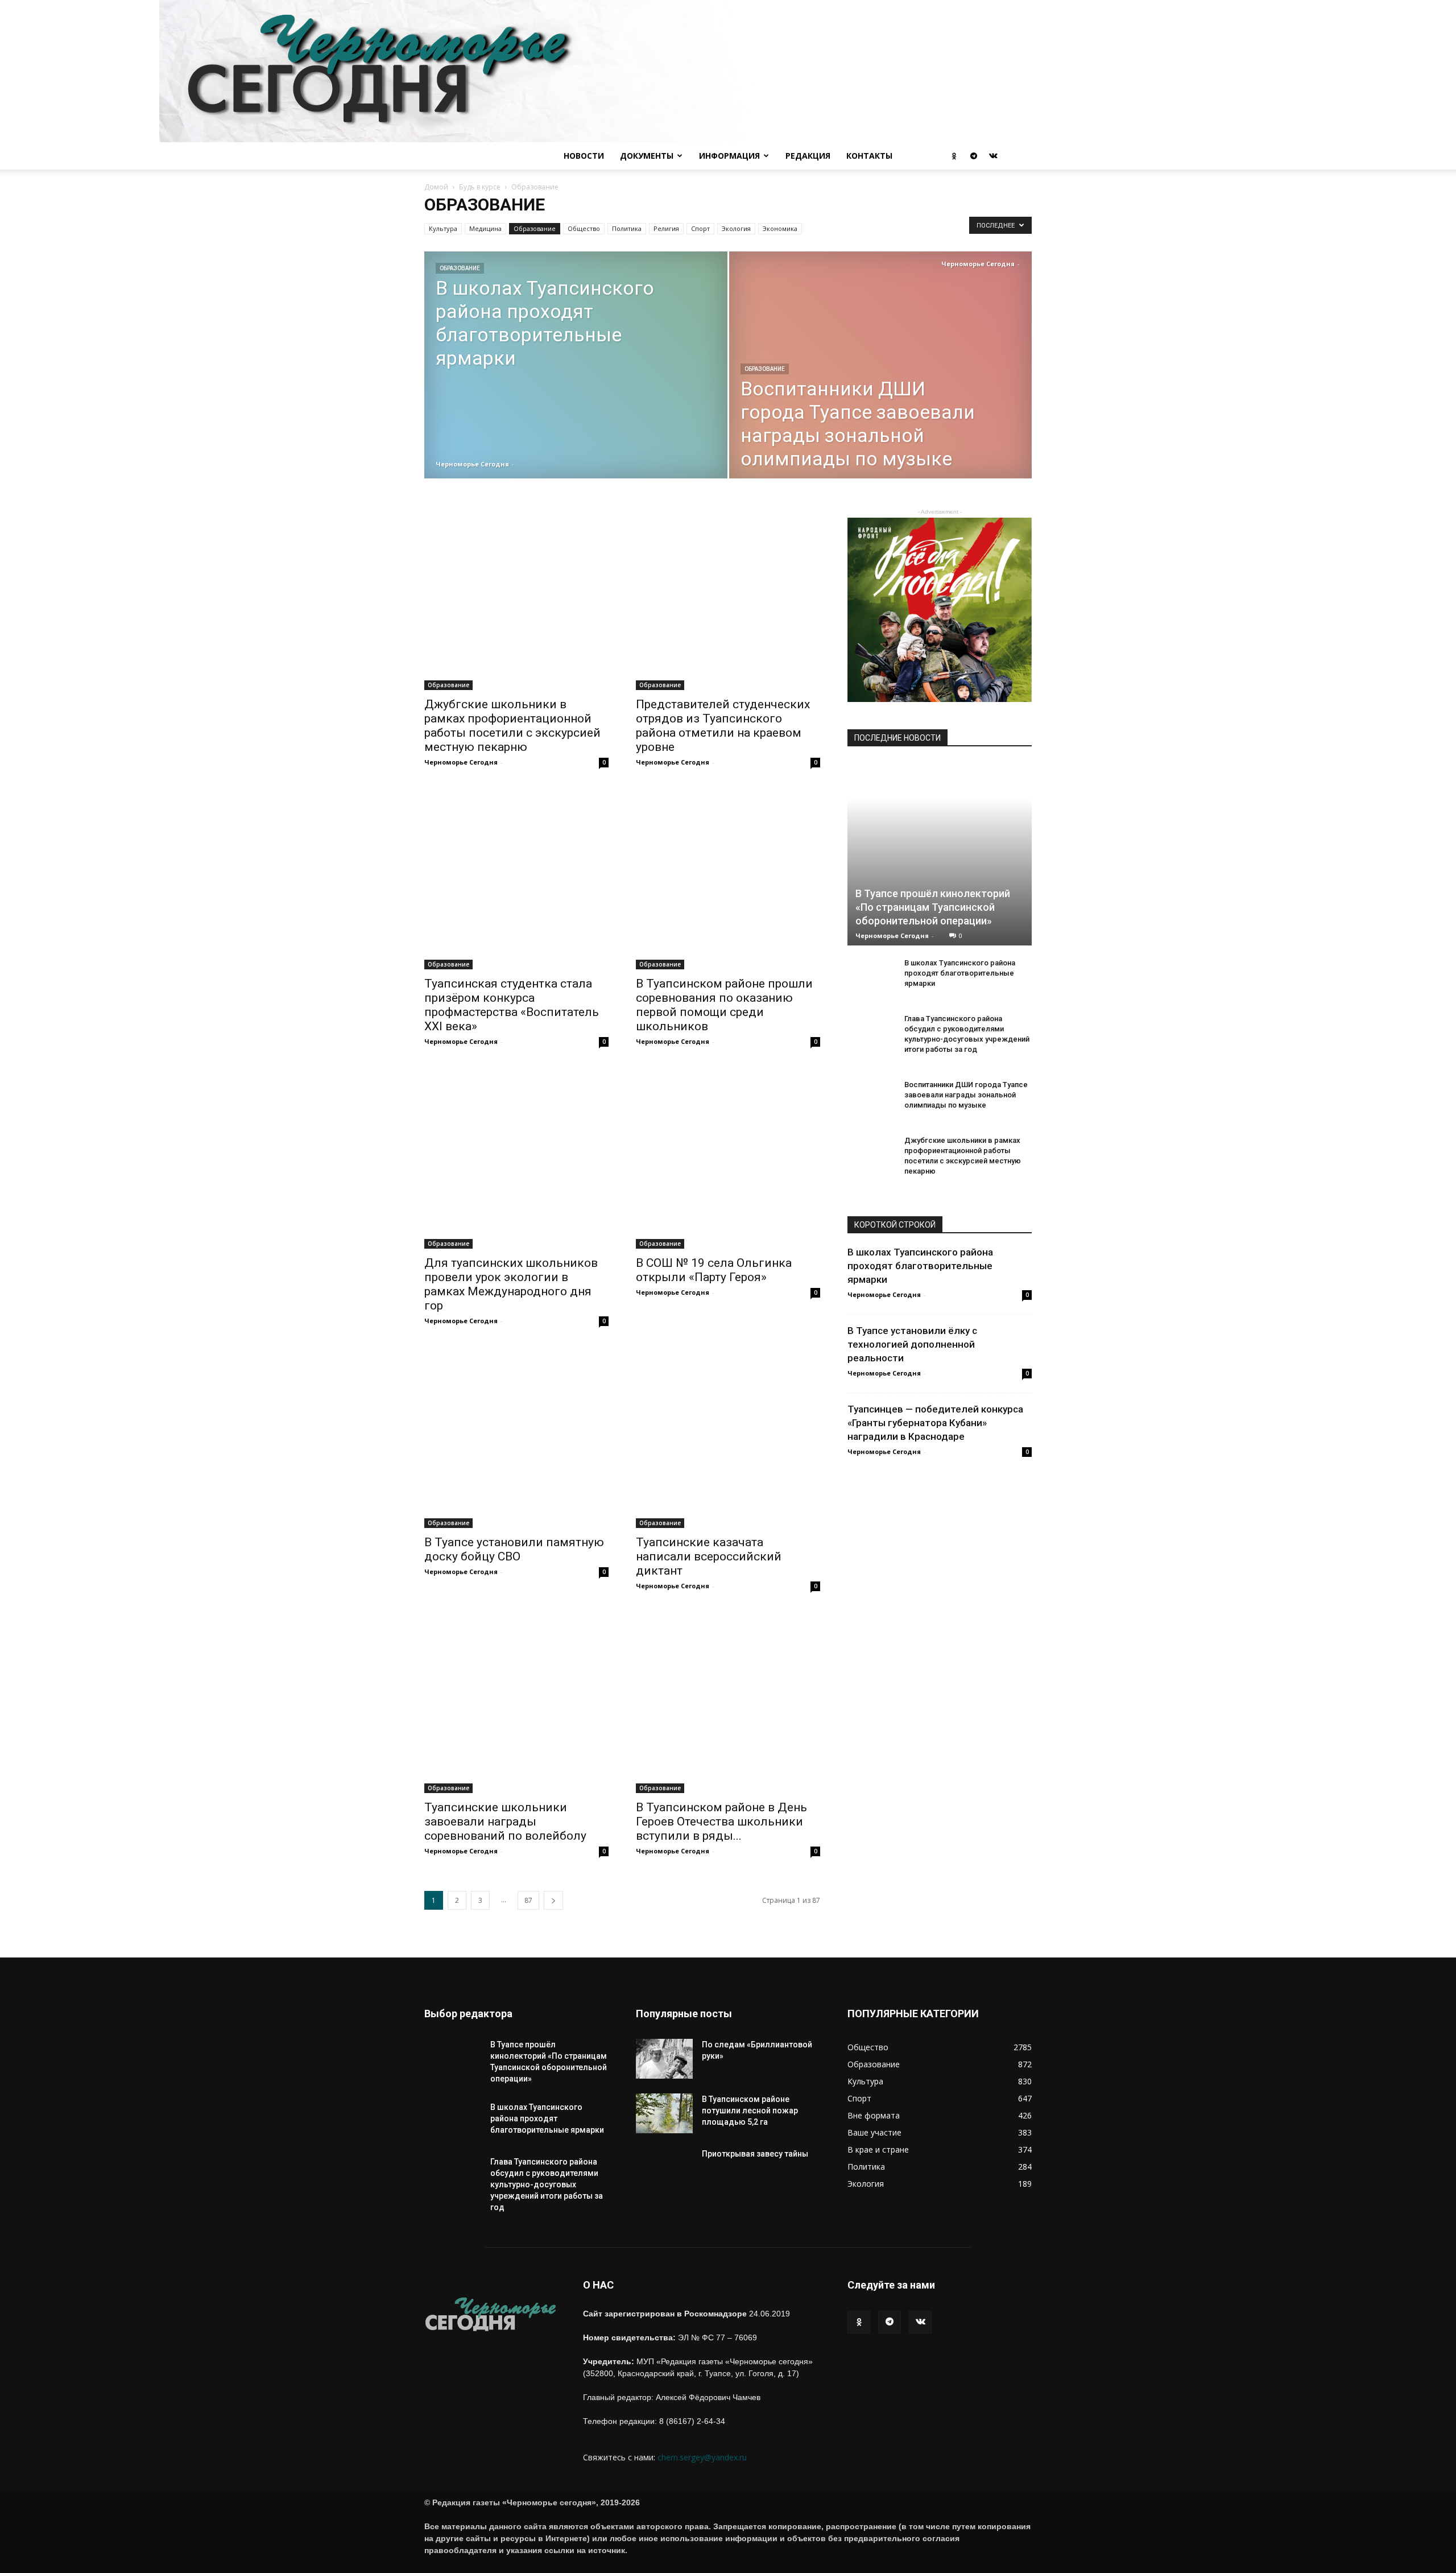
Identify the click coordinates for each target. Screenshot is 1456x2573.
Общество (584, 228)
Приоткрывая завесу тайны (755, 2154)
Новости (584, 156)
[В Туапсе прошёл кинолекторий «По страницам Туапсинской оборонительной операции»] (940, 853)
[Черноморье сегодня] (728, 71)
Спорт (700, 228)
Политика (627, 228)
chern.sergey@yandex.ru (702, 2457)
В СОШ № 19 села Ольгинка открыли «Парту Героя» (714, 1270)
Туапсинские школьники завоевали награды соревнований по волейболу (505, 1822)
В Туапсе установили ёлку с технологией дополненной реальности (912, 1344)
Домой (436, 187)
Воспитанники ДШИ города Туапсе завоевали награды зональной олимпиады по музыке (966, 1095)
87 (528, 1900)
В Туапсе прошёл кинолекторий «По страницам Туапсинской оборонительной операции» (933, 907)
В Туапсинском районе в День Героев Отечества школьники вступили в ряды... (721, 1822)
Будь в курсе (480, 187)
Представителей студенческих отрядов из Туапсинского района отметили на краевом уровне (723, 726)
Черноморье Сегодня (472, 464)
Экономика (780, 228)
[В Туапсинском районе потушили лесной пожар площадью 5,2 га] (664, 2113)
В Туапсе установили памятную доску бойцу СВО (514, 1549)
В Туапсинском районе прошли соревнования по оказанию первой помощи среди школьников (724, 1005)
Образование (535, 228)
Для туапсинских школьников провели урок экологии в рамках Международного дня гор (511, 1284)
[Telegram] (974, 156)
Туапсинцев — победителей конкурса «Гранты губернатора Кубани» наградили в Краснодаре (935, 1423)
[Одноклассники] (954, 156)
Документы (647, 156)
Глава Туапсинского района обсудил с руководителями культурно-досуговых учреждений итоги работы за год (547, 2184)
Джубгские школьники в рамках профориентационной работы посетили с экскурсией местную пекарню (512, 726)
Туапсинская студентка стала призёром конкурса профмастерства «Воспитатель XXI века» (512, 1005)
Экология (736, 228)
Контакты (869, 156)
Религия (666, 228)
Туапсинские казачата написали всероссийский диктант (709, 1556)
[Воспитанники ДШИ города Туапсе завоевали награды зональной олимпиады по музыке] (881, 403)
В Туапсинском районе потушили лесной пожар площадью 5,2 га (750, 2111)
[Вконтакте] (993, 156)
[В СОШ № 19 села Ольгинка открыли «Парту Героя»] (728, 1157)
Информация (729, 156)
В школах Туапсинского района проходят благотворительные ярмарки (960, 973)
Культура (443, 228)
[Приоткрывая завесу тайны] (664, 2176)
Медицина (485, 228)
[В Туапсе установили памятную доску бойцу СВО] (516, 1436)
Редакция (808, 156)
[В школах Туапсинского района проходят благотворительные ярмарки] (576, 403)
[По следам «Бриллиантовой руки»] (664, 2059)
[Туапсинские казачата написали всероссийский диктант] (728, 1436)
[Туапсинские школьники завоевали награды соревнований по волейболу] (516, 1701)
